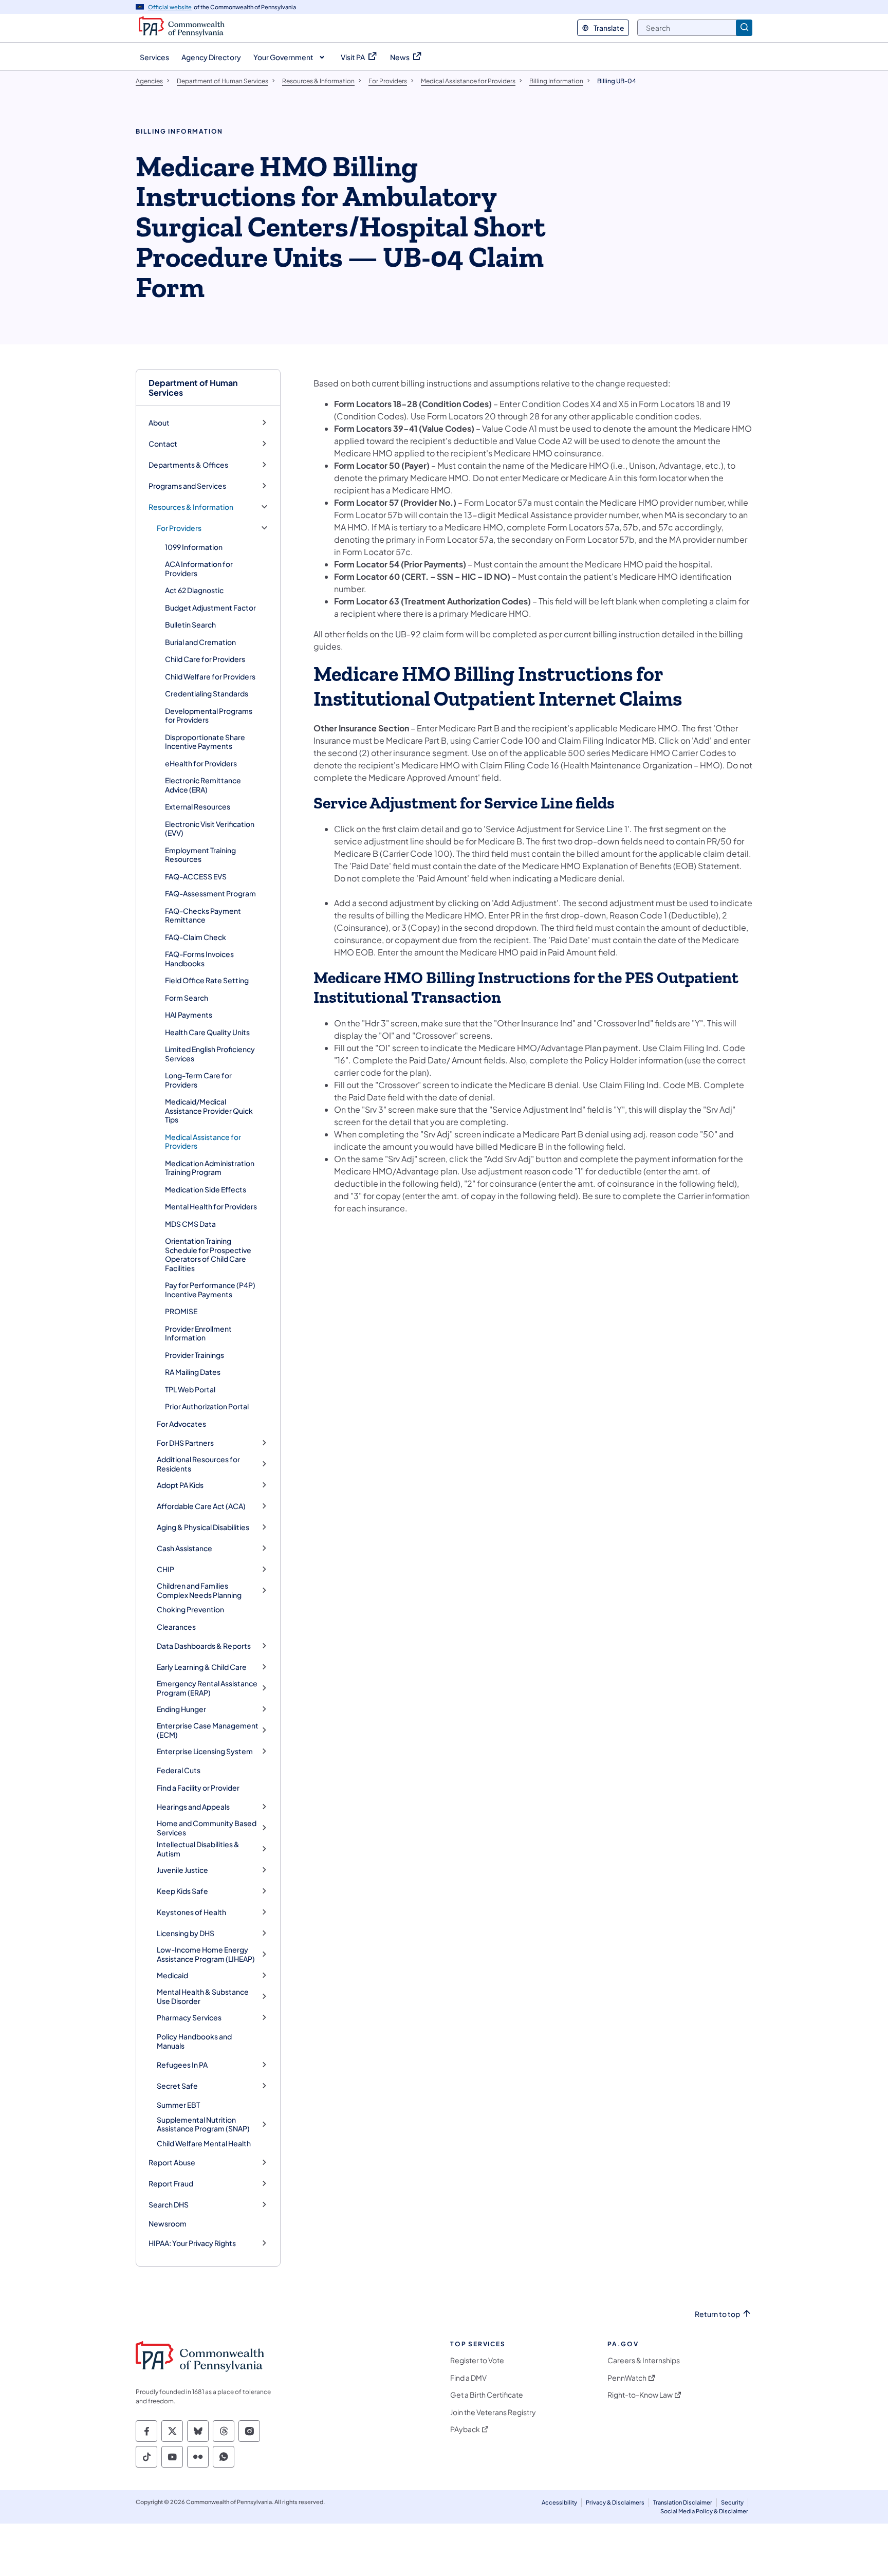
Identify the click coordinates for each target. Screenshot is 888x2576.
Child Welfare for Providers (210, 676)
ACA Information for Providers (199, 568)
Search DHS (169, 2205)
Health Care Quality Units (207, 1032)
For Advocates (181, 1424)
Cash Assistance (184, 1548)
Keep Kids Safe (182, 1891)
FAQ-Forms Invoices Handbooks (199, 959)
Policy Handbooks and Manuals (194, 2041)
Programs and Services (187, 486)
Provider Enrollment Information (198, 1333)
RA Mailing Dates (193, 1372)
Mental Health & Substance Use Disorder (203, 1997)
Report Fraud (171, 2184)
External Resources (198, 806)
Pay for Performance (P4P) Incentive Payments (210, 1290)
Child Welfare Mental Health (204, 2143)
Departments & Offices (188, 465)
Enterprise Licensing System (205, 1751)
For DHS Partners (185, 1443)
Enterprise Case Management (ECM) (208, 1730)
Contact (163, 444)
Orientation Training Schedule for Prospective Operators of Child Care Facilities (208, 1254)
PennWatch (627, 2378)
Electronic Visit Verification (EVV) (210, 829)
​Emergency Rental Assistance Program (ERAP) (207, 1688)
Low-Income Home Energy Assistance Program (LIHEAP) (206, 1954)
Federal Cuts (179, 1770)
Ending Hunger (181, 1709)
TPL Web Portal (190, 1389)
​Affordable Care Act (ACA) (201, 1506)
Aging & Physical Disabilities (203, 1527)
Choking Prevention (190, 1609)
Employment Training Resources (200, 855)
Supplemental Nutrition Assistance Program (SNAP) (203, 2124)
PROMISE (181, 1311)
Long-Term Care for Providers (198, 1080)
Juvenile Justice (182, 1870)
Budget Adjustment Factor (210, 608)
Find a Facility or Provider (198, 1788)
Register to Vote (477, 2360)
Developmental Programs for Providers (209, 715)
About (159, 423)
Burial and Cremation (200, 642)
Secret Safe (177, 2086)
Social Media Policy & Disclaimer (704, 2511)
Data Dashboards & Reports (204, 1646)
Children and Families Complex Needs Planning (199, 1590)
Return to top (717, 2314)
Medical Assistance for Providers (203, 1142)
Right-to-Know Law (640, 2395)
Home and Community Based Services (207, 1828)
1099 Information (194, 547)
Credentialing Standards (207, 693)
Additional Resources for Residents (198, 1464)
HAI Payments (189, 1015)
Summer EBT (178, 2105)
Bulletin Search (190, 624)
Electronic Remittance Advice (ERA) (203, 785)
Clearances (176, 1627)
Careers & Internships (644, 2360)
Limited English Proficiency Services (210, 1054)
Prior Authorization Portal (207, 1406)
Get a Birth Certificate (487, 2395)
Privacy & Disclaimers (615, 2502)
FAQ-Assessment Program (210, 893)
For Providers (179, 528)
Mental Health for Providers (211, 1206)
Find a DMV (468, 2378)
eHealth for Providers (201, 763)
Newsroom (168, 2223)
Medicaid (172, 1975)
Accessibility (559, 2502)
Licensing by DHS (186, 1933)
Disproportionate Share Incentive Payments (205, 742)
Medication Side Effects (206, 1189)
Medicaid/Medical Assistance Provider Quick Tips (209, 1110)
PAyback (465, 2429)
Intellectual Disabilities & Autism (198, 1849)
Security (732, 2502)
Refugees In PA (182, 2065)
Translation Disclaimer (683, 2502)
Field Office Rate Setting (207, 980)
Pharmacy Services (189, 2018)
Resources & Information (191, 507)
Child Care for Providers (205, 659)
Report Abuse (172, 2163)
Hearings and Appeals (193, 1807)
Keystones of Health (191, 1912)
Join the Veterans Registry (493, 2412)
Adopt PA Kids (180, 1485)
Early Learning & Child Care (202, 1667)
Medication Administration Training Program (210, 1168)
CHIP (165, 1569)
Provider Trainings (195, 1355)
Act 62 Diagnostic (194, 590)
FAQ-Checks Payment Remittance (203, 915)
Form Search (187, 998)
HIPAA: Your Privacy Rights (192, 2243)
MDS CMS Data (190, 1224)
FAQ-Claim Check (196, 937)
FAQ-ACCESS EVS (196, 876)
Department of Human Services (193, 388)
